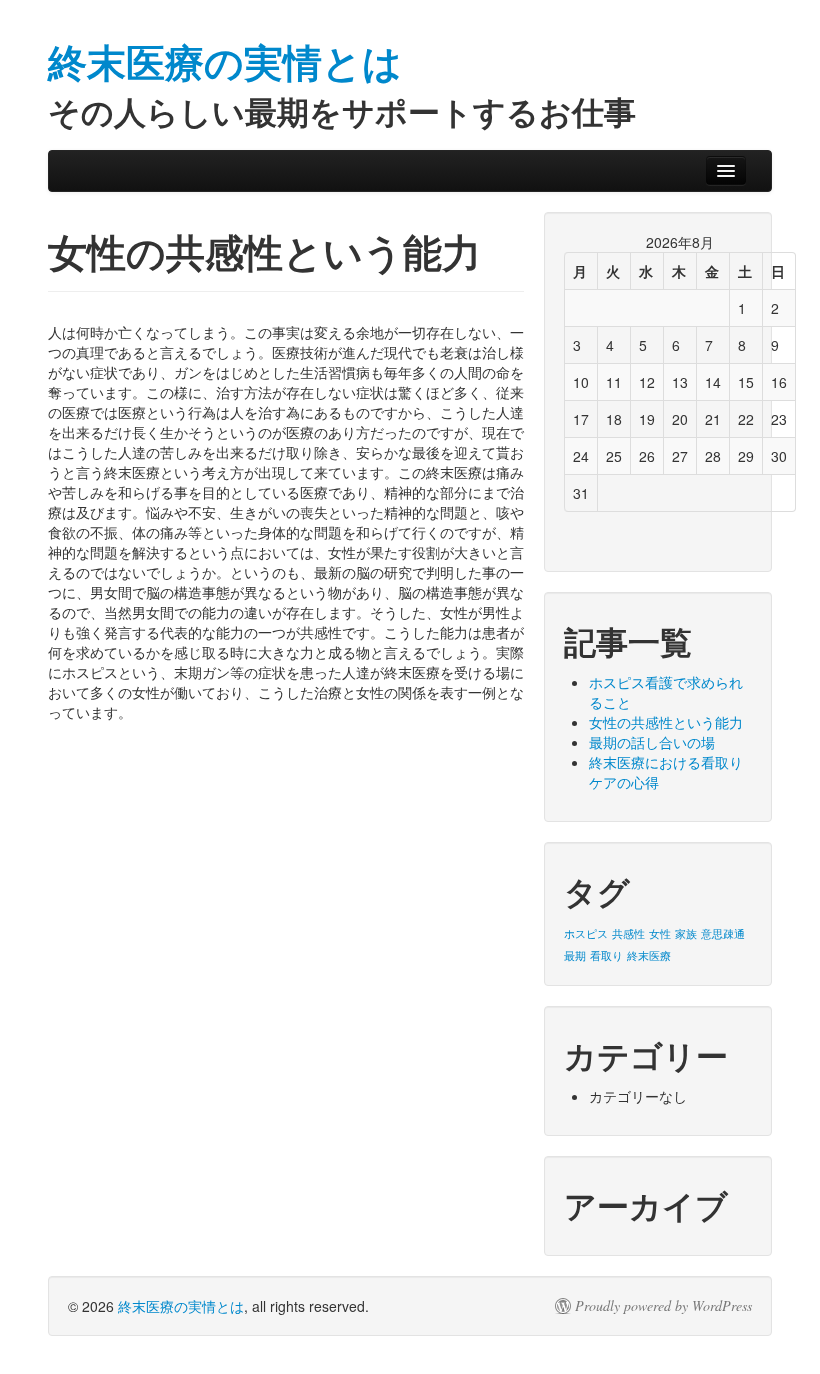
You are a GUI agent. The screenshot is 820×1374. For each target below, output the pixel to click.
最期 (575, 955)
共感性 (628, 933)
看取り (606, 955)
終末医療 (649, 955)
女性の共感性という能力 (666, 722)
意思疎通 (723, 933)
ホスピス (586, 933)
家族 (686, 933)
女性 (660, 933)
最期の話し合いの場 (652, 742)
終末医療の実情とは (181, 1306)
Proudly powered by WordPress (663, 1306)
